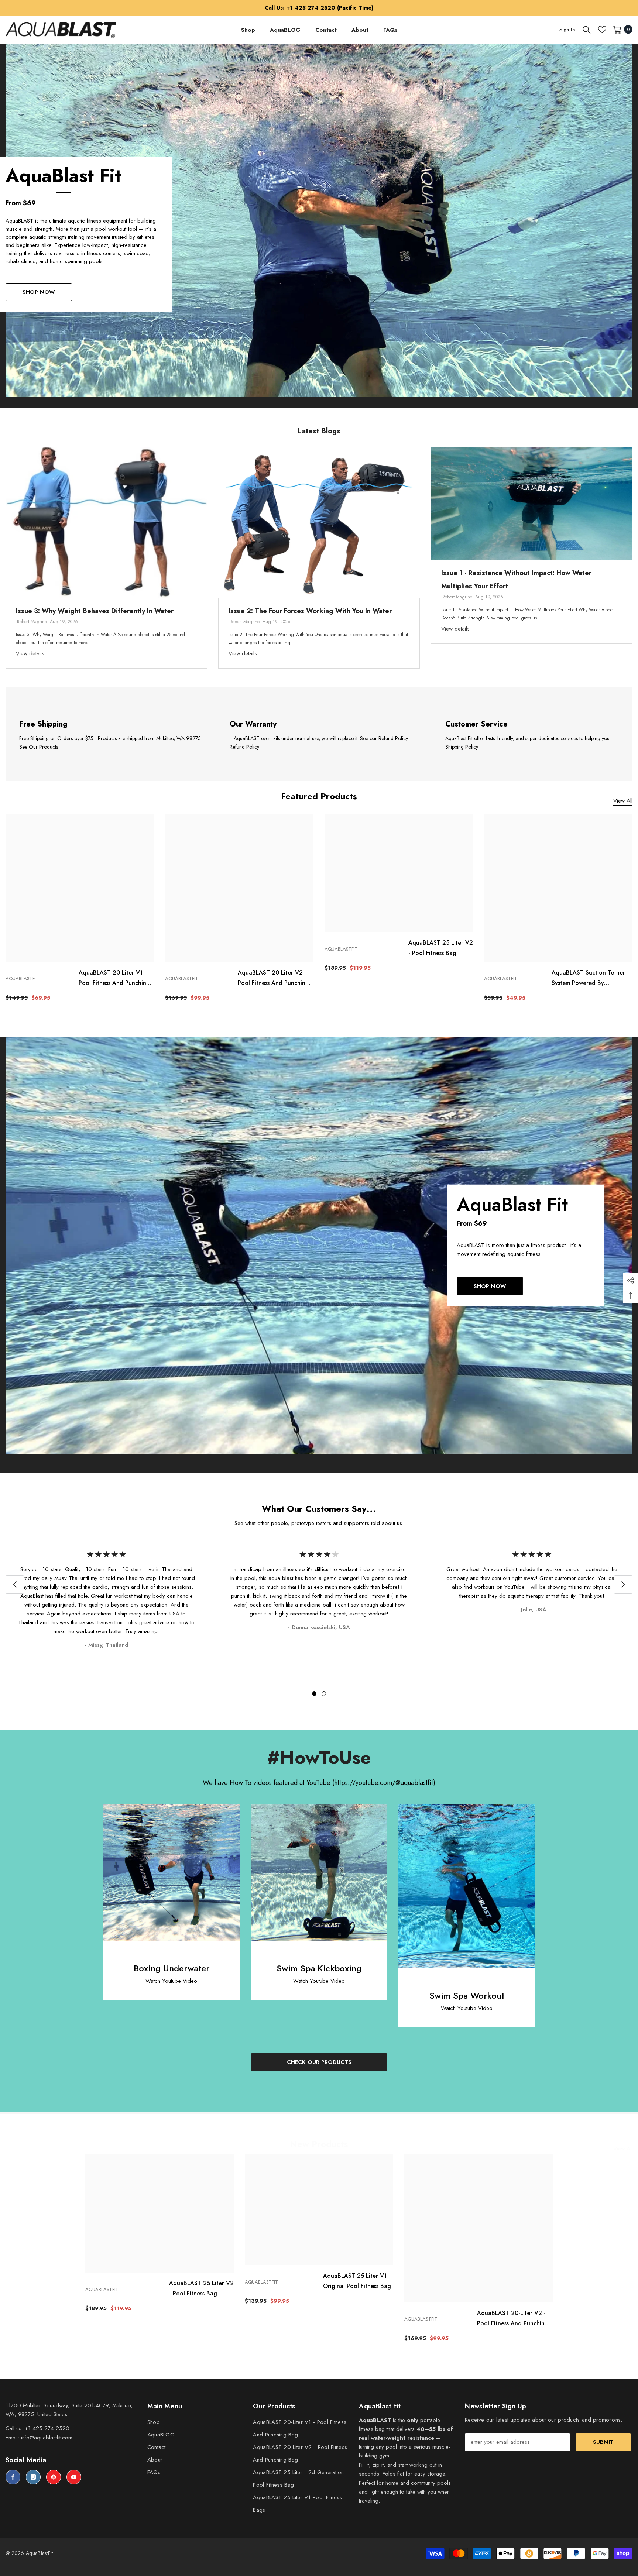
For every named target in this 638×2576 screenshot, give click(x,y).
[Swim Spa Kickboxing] (319, 1872)
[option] (106, 558)
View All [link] (623, 801)
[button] (15, 1584)
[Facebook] (13, 2477)
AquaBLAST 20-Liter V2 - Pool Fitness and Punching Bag (273, 978)
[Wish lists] (602, 30)
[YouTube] (74, 2477)
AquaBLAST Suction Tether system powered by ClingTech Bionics (588, 978)
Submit (603, 2442)
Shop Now (39, 292)
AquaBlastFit (22, 978)
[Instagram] (33, 2477)
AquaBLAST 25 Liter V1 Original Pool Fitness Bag (357, 2281)
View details (30, 653)
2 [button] (324, 1694)
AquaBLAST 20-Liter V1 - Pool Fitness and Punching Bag (114, 978)
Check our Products (319, 2062)
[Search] (587, 30)
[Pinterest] (54, 2477)
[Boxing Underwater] (171, 1872)
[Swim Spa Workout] (467, 1886)
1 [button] (314, 1694)
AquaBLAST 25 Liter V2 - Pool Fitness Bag (441, 948)
